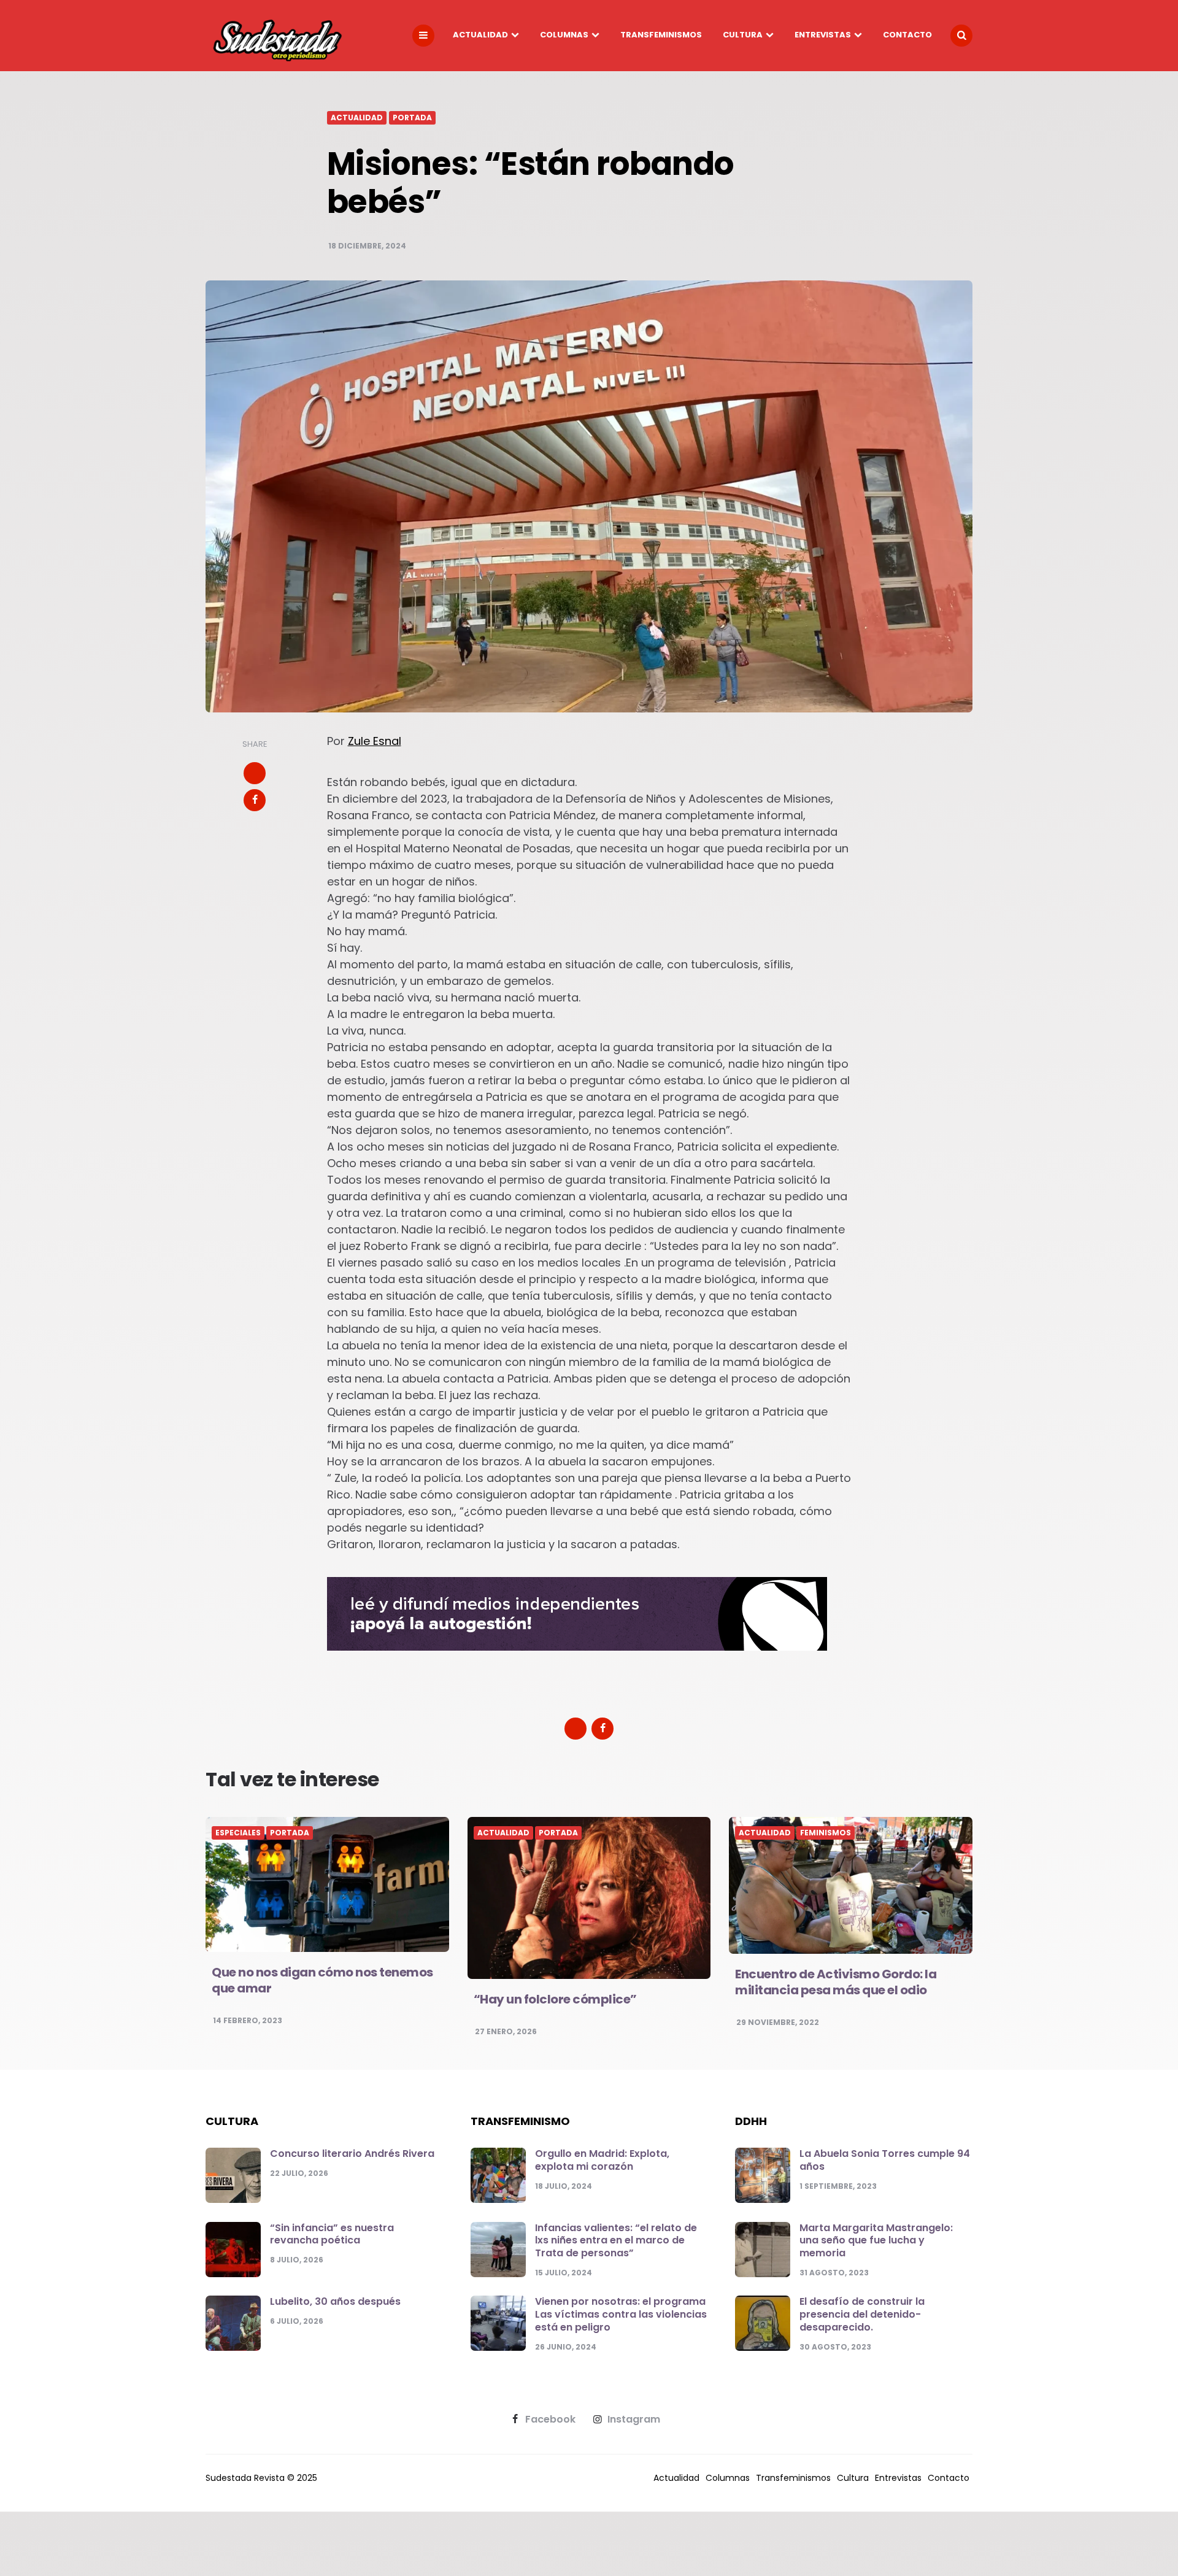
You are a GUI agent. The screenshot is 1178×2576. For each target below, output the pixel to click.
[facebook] (255, 800)
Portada (412, 118)
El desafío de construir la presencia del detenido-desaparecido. (862, 2314)
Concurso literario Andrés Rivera (352, 2154)
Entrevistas (823, 35)
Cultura (743, 35)
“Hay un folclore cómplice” (555, 1999)
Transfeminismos (661, 35)
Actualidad (480, 35)
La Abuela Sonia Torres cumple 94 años (885, 2160)
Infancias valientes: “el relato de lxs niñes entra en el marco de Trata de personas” (616, 2241)
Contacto (907, 35)
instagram (634, 2420)
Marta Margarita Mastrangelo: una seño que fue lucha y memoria (876, 2241)
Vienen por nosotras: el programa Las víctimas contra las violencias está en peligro (621, 2314)
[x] (255, 773)
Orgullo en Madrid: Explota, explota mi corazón (602, 2160)
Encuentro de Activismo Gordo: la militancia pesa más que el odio (836, 1982)
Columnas (564, 35)
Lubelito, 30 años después (335, 2301)
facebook (550, 2420)
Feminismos (826, 1833)
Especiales (238, 1833)
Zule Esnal (375, 741)
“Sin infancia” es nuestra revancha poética (332, 2234)
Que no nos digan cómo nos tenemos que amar (322, 1980)
